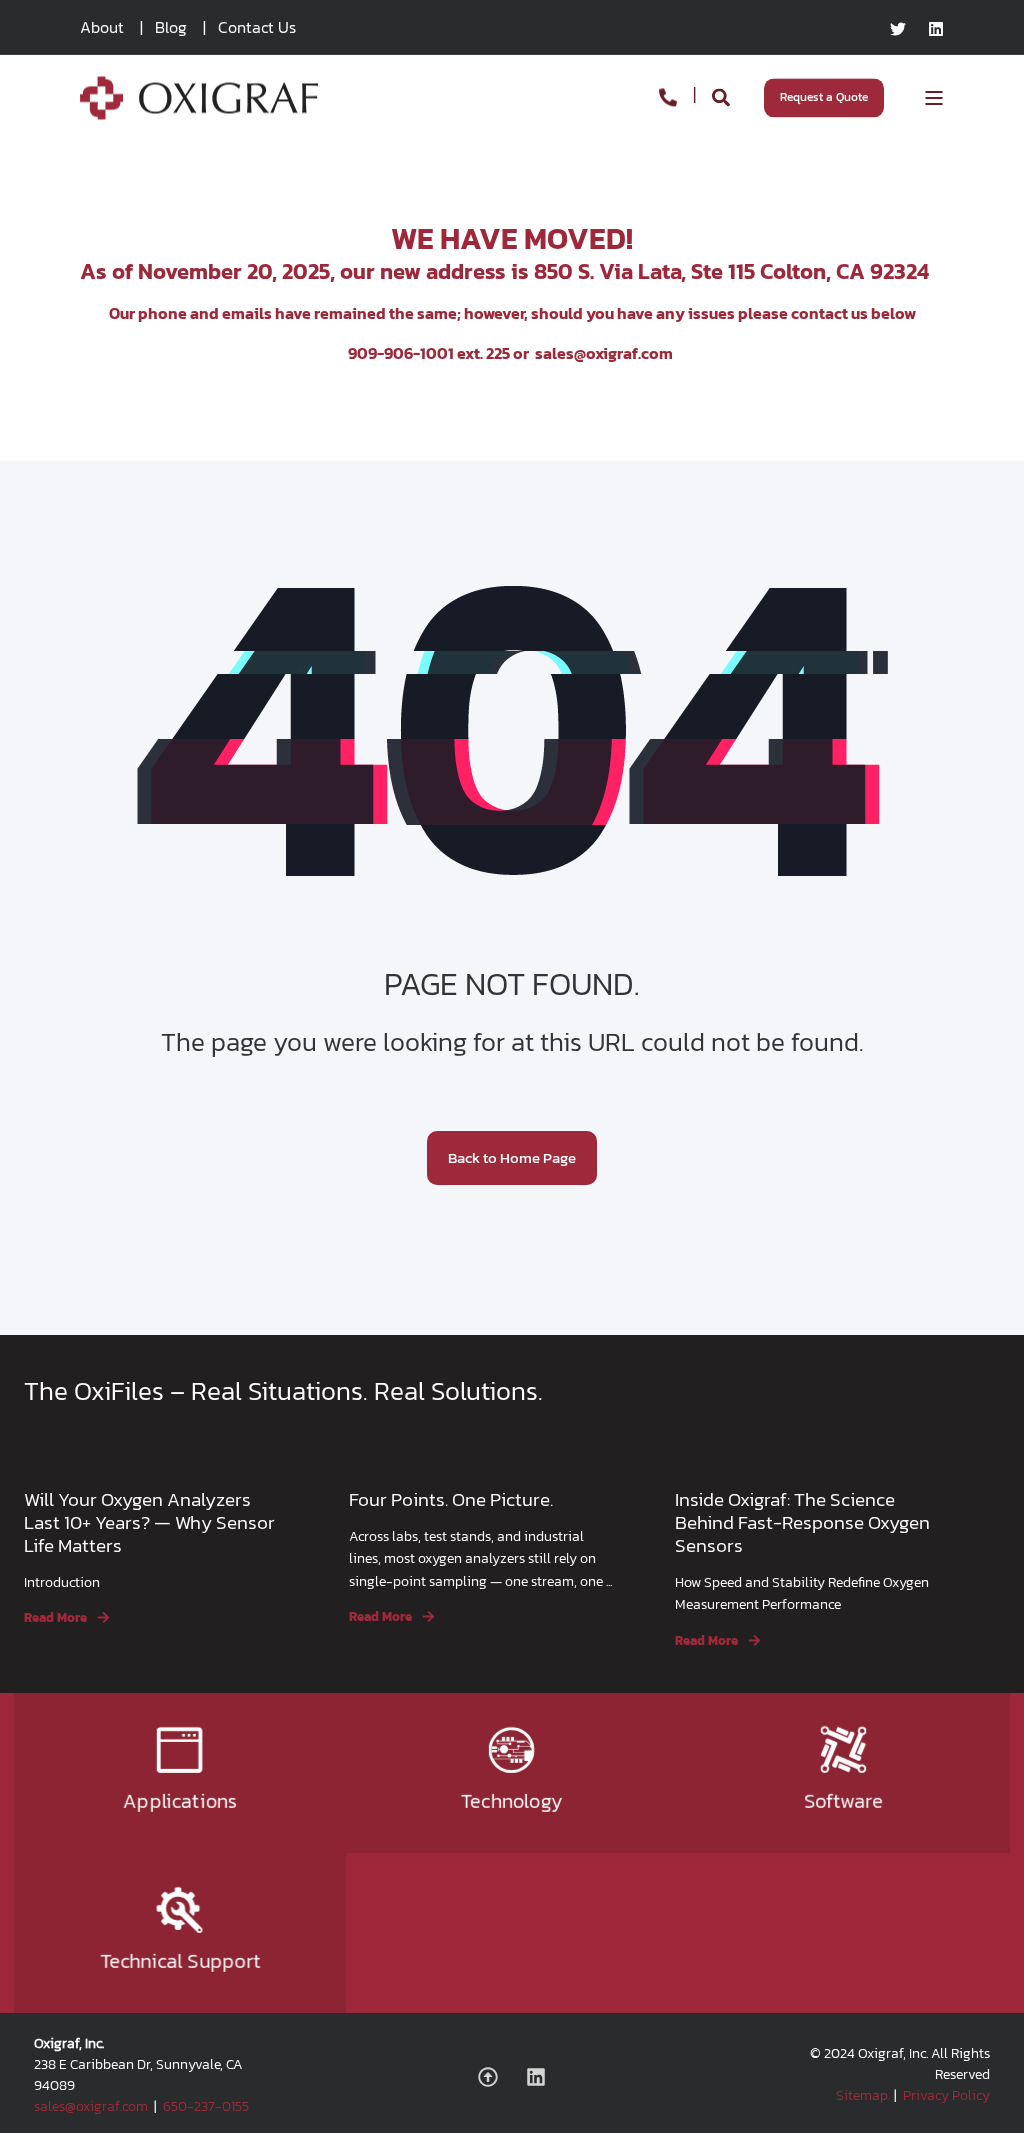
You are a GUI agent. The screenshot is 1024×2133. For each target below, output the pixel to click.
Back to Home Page (512, 1157)
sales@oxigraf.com (604, 353)
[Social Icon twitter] (903, 29)
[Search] (723, 95)
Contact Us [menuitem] (257, 27)
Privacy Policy (946, 2095)
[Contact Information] (668, 95)
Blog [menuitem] (171, 27)
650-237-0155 (206, 2106)
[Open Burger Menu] (934, 98)
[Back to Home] (199, 106)
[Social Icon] (495, 2077)
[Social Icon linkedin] (930, 29)
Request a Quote (824, 97)
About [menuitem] (102, 27)
